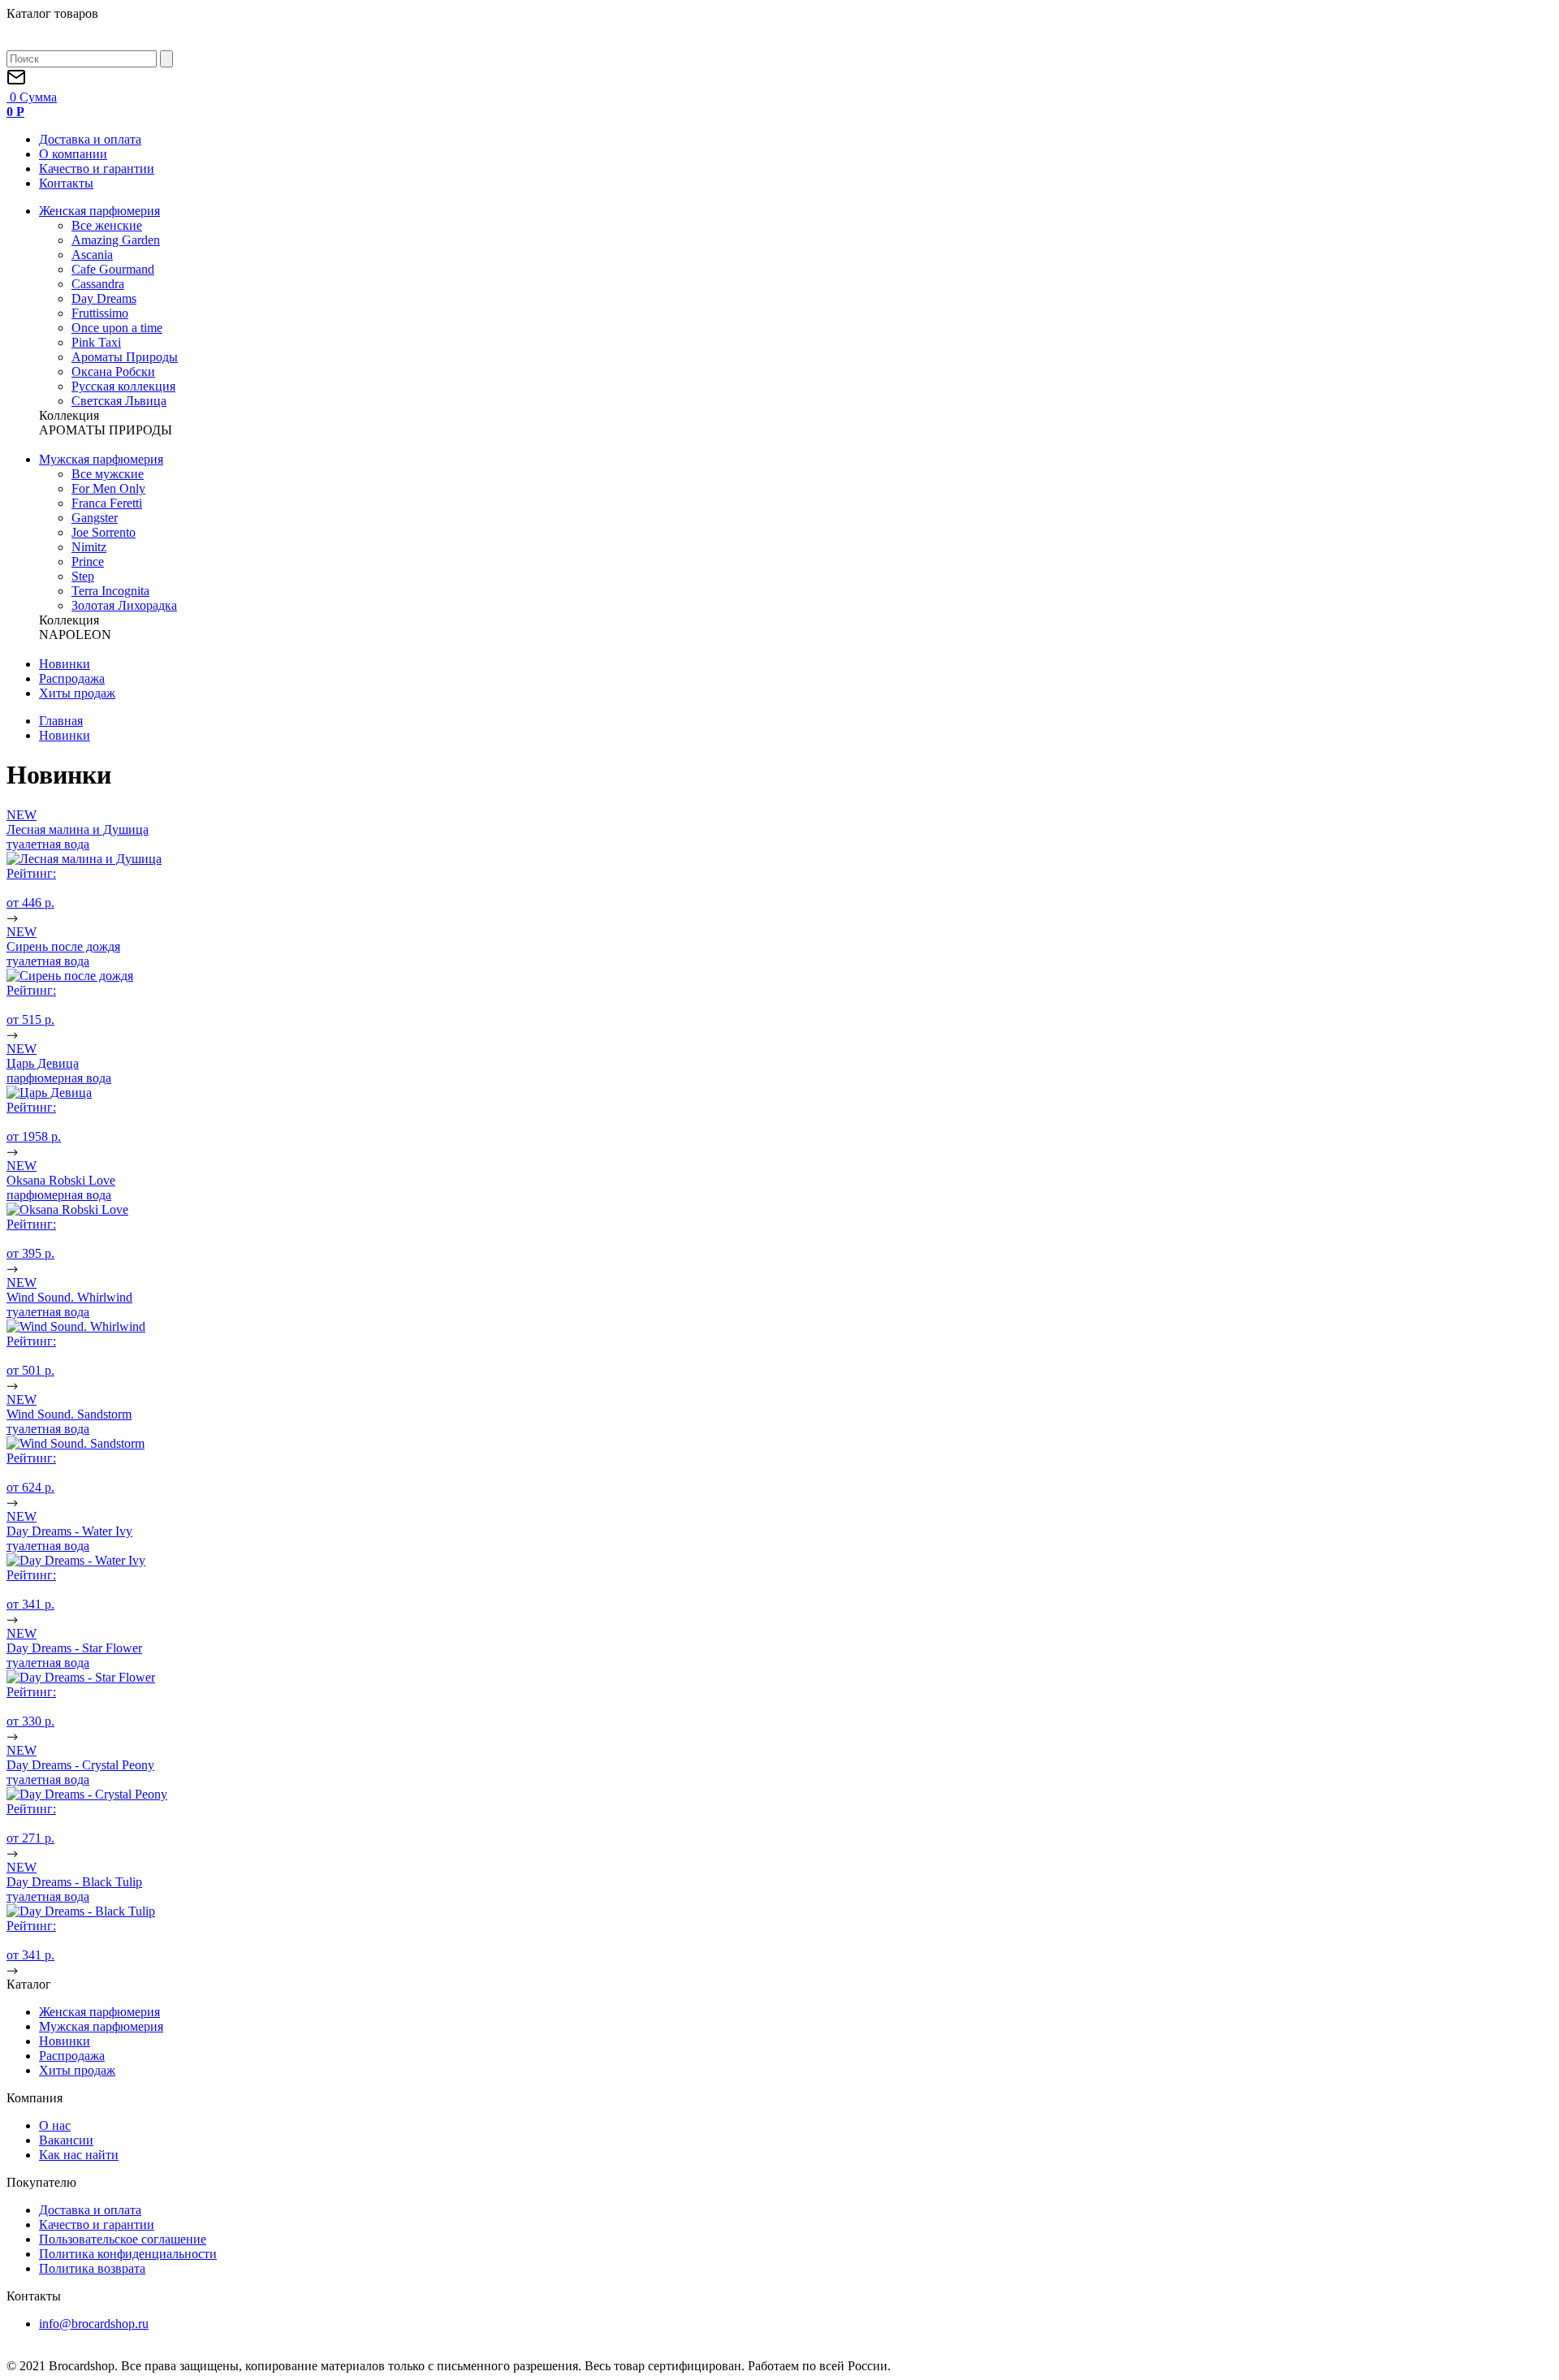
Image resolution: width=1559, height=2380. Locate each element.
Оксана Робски (113, 371)
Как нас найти (79, 2155)
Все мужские (108, 474)
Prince (88, 562)
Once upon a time (117, 328)
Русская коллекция (123, 386)
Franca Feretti (107, 503)
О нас (55, 2125)
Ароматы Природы (125, 357)
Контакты (66, 183)
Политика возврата (92, 2268)
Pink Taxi (96, 342)
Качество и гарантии (97, 168)
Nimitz (89, 547)
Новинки (65, 664)
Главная (61, 721)
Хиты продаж (77, 693)
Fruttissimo (100, 313)
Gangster (95, 518)
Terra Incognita (110, 591)
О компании (73, 154)
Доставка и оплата (90, 139)
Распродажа (72, 678)
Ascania (92, 255)
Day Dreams (104, 298)
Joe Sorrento (104, 532)
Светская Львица (119, 401)
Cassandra (98, 284)
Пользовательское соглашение (123, 2239)
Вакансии (66, 2140)
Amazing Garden (116, 240)
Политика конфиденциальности (128, 2254)
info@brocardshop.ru (94, 2324)
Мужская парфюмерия (101, 459)
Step (83, 576)
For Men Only (108, 488)
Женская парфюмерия (99, 211)
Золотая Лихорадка (124, 605)
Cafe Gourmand (113, 269)
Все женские (107, 225)
